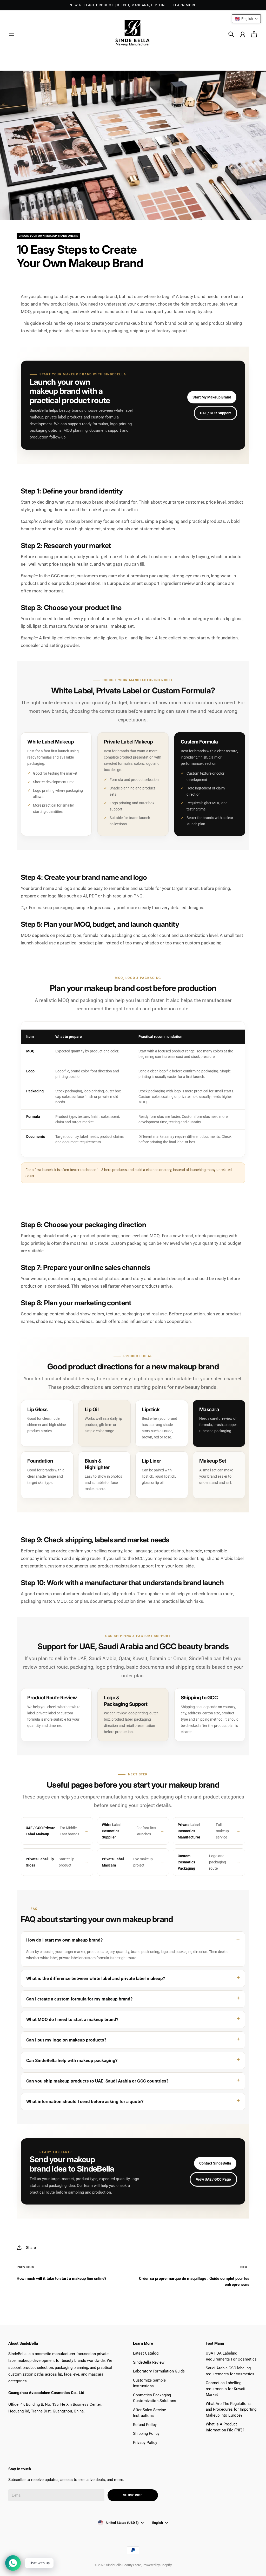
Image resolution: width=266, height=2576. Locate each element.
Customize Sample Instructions (149, 2383)
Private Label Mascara (127, 1862)
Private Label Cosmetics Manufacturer (203, 1831)
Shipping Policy (146, 2433)
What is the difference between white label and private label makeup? (96, 1978)
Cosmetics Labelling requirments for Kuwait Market (226, 2389)
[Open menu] (11, 34)
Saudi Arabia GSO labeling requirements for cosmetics (230, 2371)
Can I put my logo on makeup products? (66, 2040)
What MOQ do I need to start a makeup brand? (72, 2019)
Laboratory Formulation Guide (159, 2371)
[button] (246, 19)
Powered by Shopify (157, 2565)
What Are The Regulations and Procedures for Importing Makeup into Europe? (231, 2409)
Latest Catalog (146, 2353)
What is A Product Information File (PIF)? (225, 2427)
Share (31, 2248)
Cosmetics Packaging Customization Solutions (155, 2398)
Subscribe (133, 2495)
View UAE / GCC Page (213, 2179)
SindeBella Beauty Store (124, 2565)
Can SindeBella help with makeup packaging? (72, 2060)
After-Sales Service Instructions (149, 2413)
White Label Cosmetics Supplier (129, 1831)
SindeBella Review (149, 2362)
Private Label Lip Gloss (50, 1862)
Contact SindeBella (215, 2163)
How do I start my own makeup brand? (64, 1940)
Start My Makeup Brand (212, 397)
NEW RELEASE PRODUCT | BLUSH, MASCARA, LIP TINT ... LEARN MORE (133, 5)
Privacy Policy (145, 2443)
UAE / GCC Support (215, 413)
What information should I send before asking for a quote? (85, 2101)
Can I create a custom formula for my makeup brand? (79, 1999)
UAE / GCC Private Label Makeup (52, 1831)
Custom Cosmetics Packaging (202, 1862)
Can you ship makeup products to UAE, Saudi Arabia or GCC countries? (97, 2081)
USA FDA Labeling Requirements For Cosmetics (231, 2356)
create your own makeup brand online (48, 236)
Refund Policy (145, 2425)
